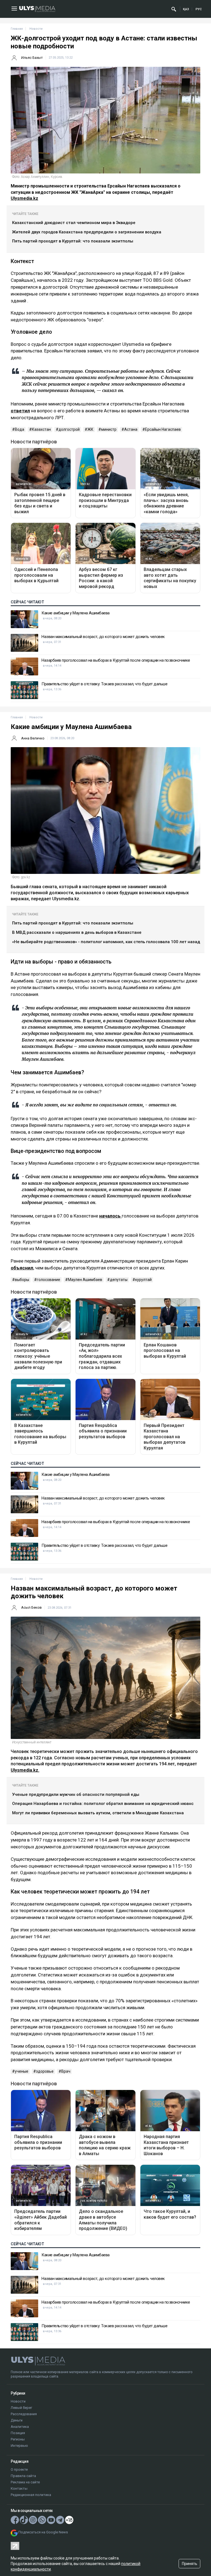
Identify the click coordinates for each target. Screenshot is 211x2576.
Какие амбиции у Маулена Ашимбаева (76, 613)
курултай (143, 1280)
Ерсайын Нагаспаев (163, 429)
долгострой (69, 429)
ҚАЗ (186, 9)
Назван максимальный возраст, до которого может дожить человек (103, 637)
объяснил (22, 1268)
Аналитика (20, 2427)
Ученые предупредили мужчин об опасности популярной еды (76, 1794)
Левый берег (21, 2408)
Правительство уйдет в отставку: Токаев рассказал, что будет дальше (104, 684)
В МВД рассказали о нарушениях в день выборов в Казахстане (77, 932)
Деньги (17, 2420)
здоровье (45, 2071)
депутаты (119, 1280)
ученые (22, 2071)
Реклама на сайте (25, 2482)
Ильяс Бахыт (32, 58)
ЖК (90, 429)
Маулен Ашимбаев (85, 1280)
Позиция (18, 2433)
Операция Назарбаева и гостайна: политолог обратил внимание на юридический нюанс (103, 1804)
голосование (48, 1280)
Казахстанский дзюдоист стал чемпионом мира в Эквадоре (74, 223)
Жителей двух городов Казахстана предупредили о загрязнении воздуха (87, 232)
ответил (20, 411)
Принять (190, 2564)
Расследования (24, 2414)
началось (110, 1216)
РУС (199, 9)
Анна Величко (33, 738)
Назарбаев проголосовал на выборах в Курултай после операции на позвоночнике (116, 660)
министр (109, 429)
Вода (20, 429)
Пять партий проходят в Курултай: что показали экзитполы (73, 241)
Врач (66, 2071)
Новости (18, 2401)
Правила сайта (23, 2476)
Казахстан (41, 429)
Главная (17, 29)
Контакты (19, 2488)
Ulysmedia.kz (24, 198)
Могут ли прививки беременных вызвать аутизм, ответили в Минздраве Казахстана (98, 1813)
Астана (131, 429)
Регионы (18, 2439)
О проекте (19, 2469)
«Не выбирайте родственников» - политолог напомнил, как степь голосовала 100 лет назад (106, 942)
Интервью (19, 2446)
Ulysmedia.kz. (25, 1770)
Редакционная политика (31, 2495)
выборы (22, 1280)
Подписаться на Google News (43, 2532)
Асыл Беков (31, 1607)
